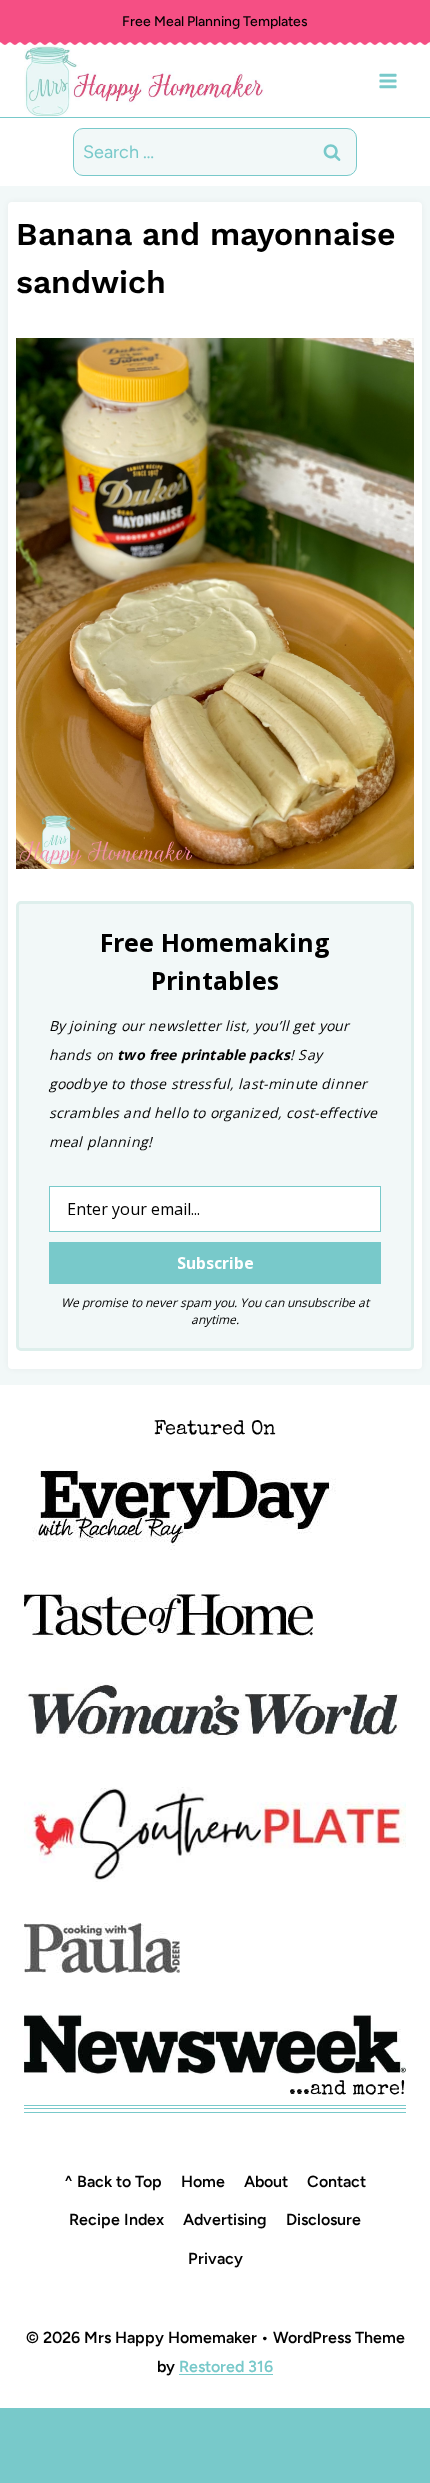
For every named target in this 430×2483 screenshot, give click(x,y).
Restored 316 (226, 2366)
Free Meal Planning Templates (215, 21)
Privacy (215, 2258)
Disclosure (323, 2219)
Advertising (225, 2219)
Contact (336, 2181)
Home (203, 2181)
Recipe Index (116, 2219)
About (266, 2181)
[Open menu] (387, 80)
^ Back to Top (113, 2181)
